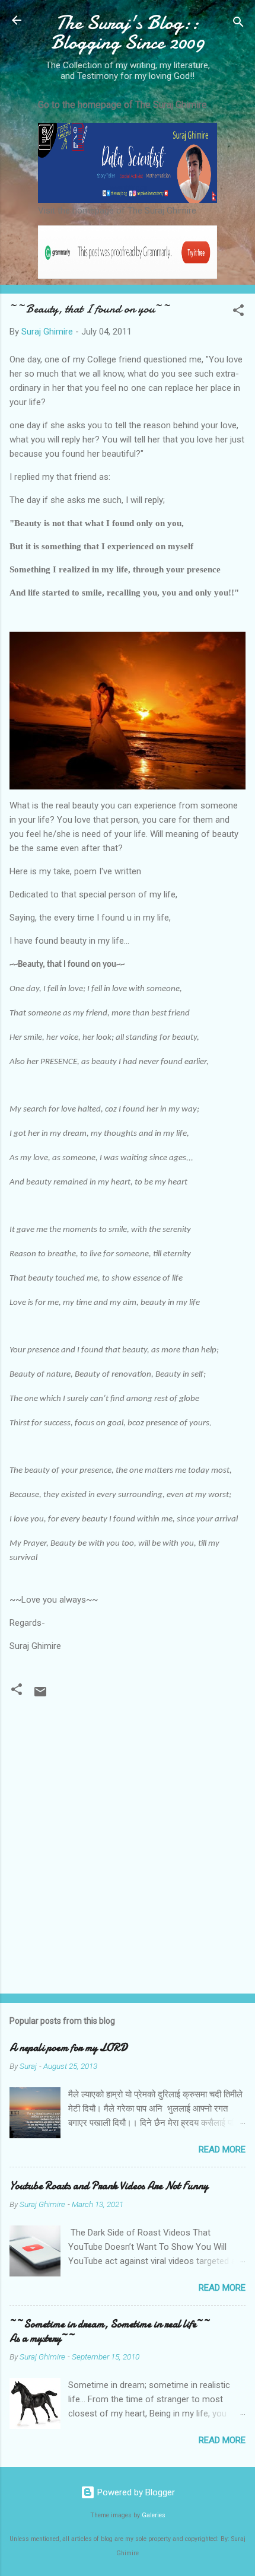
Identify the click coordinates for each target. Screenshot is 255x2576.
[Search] (238, 24)
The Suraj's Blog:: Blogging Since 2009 (128, 33)
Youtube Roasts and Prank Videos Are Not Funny (109, 2186)
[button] (238, 312)
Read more (222, 2150)
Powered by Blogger (135, 2492)
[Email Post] (40, 1696)
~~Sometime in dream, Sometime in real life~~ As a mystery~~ (110, 2331)
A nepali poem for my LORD (68, 2048)
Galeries (154, 2515)
